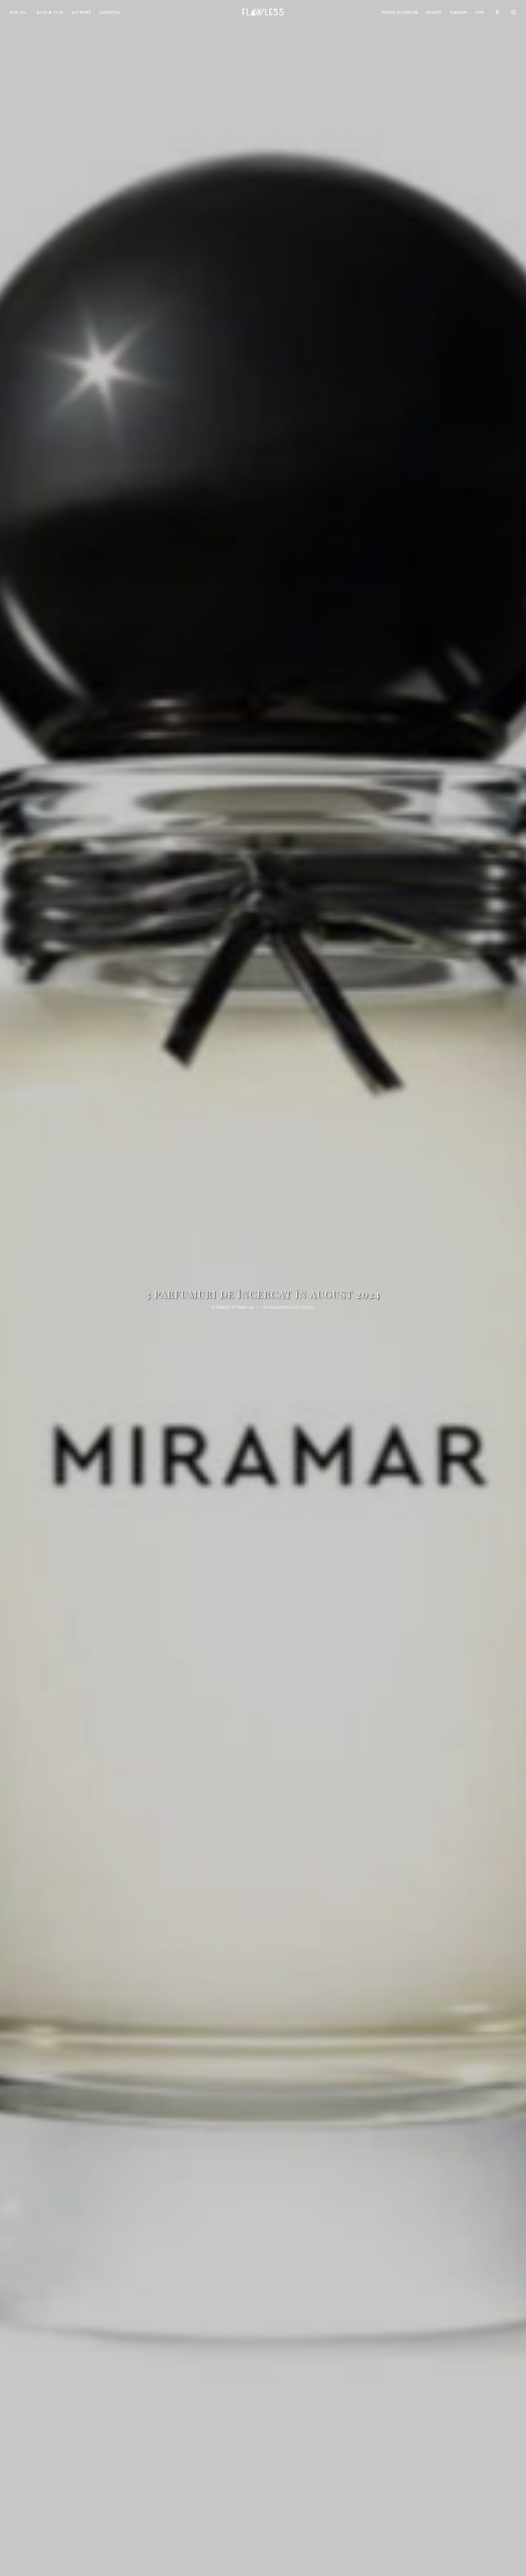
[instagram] (514, 12)
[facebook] (498, 12)
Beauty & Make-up (235, 1307)
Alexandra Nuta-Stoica (292, 1307)
